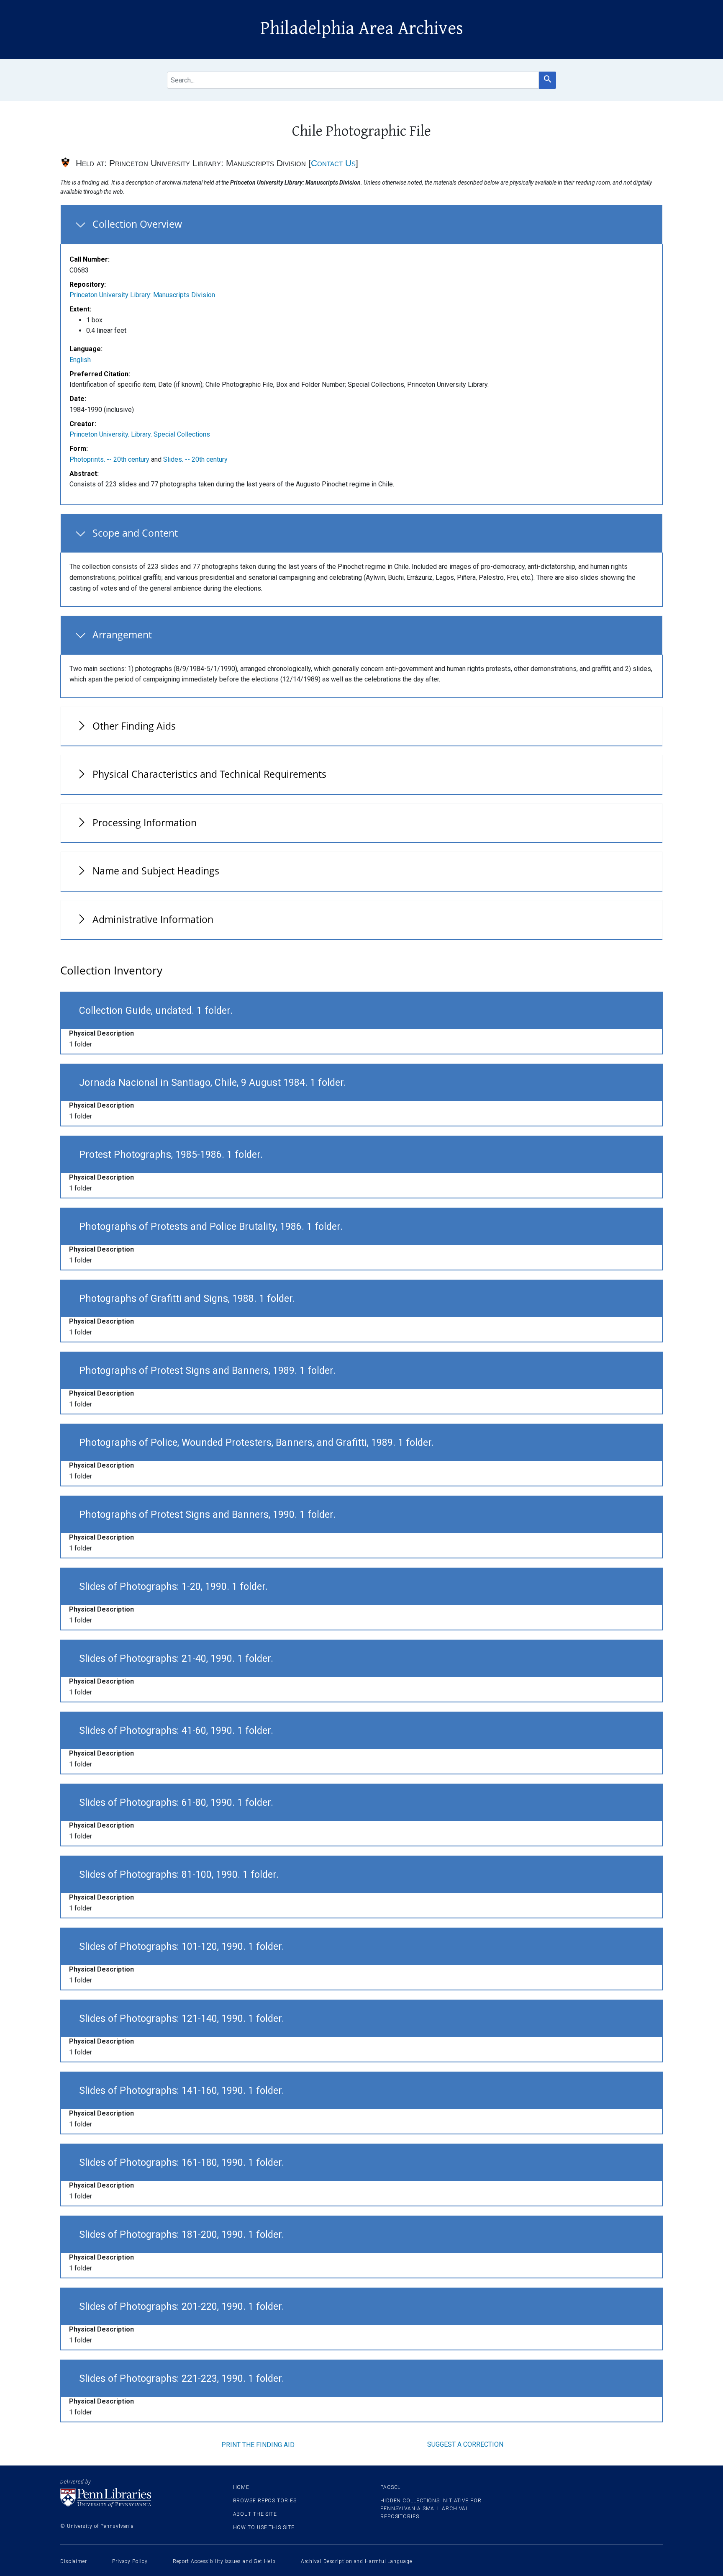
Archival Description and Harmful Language (356, 2561)
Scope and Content (135, 533)
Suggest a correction (465, 2444)
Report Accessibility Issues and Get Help (224, 2561)
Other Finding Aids (134, 726)
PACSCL (390, 2487)
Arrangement (122, 635)
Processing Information (145, 823)
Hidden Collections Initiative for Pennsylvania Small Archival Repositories (431, 2509)
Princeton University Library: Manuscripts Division (142, 295)
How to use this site (264, 2527)
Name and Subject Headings (156, 871)
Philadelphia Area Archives (362, 28)
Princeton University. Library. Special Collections (140, 434)
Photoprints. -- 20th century (109, 459)
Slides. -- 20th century (195, 459)
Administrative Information (153, 919)
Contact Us (333, 163)
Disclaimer (74, 2561)
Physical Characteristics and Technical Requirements (209, 774)
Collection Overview (137, 224)
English (80, 360)
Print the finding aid (258, 2445)
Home (241, 2487)
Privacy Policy (130, 2561)
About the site (255, 2514)
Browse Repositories (265, 2501)
